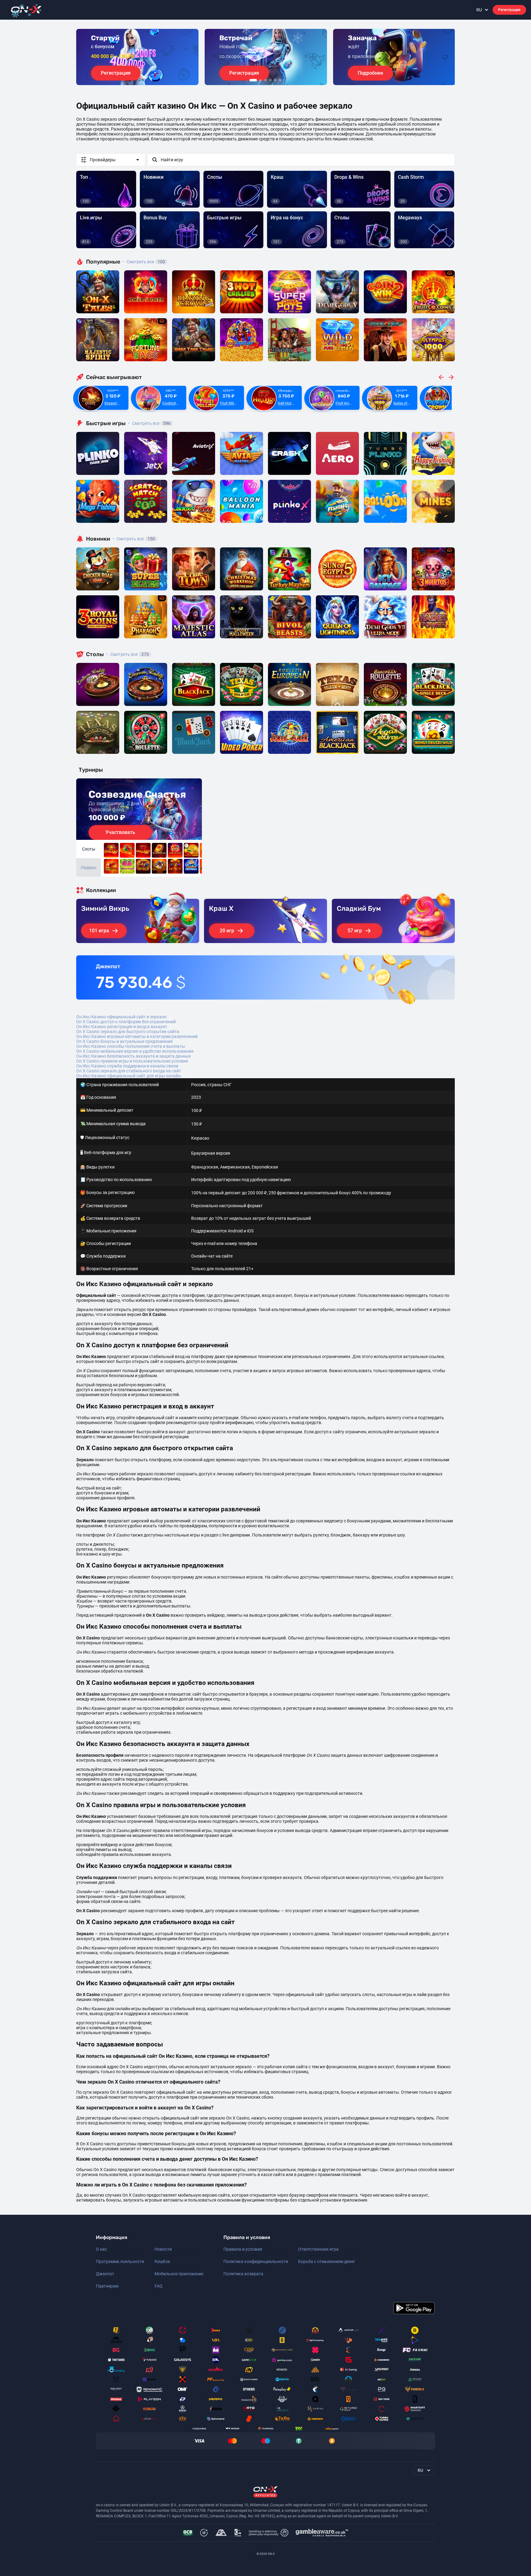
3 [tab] (265, 80)
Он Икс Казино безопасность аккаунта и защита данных (134, 1056)
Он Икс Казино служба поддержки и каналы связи (127, 1066)
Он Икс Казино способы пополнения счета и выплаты (131, 1046)
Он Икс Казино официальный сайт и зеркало (121, 1017)
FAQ (159, 2286)
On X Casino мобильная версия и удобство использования (135, 1051)
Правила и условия (243, 2249)
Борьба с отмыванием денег (327, 2261)
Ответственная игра (318, 2249)
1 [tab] (253, 80)
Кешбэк (162, 2261)
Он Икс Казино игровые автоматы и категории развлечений (137, 1036)
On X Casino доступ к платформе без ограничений (126, 1022)
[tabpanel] (137, 57)
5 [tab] (275, 80)
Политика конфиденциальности (256, 2261)
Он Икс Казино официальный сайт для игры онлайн (128, 1076)
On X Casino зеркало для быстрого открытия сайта (128, 1032)
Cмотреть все (149, 423)
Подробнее (370, 73)
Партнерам (107, 2286)
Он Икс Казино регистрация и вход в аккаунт (122, 1027)
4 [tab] (270, 80)
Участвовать (120, 832)
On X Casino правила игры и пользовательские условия (132, 1061)
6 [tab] (280, 80)
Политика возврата (243, 2274)
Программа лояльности (120, 2261)
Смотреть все (144, 262)
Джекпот (105, 2274)
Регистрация (509, 10)
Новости (163, 2249)
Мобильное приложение (179, 2274)
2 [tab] (261, 80)
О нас (101, 2249)
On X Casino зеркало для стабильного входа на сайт (129, 1071)
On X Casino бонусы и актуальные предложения (124, 1041)
